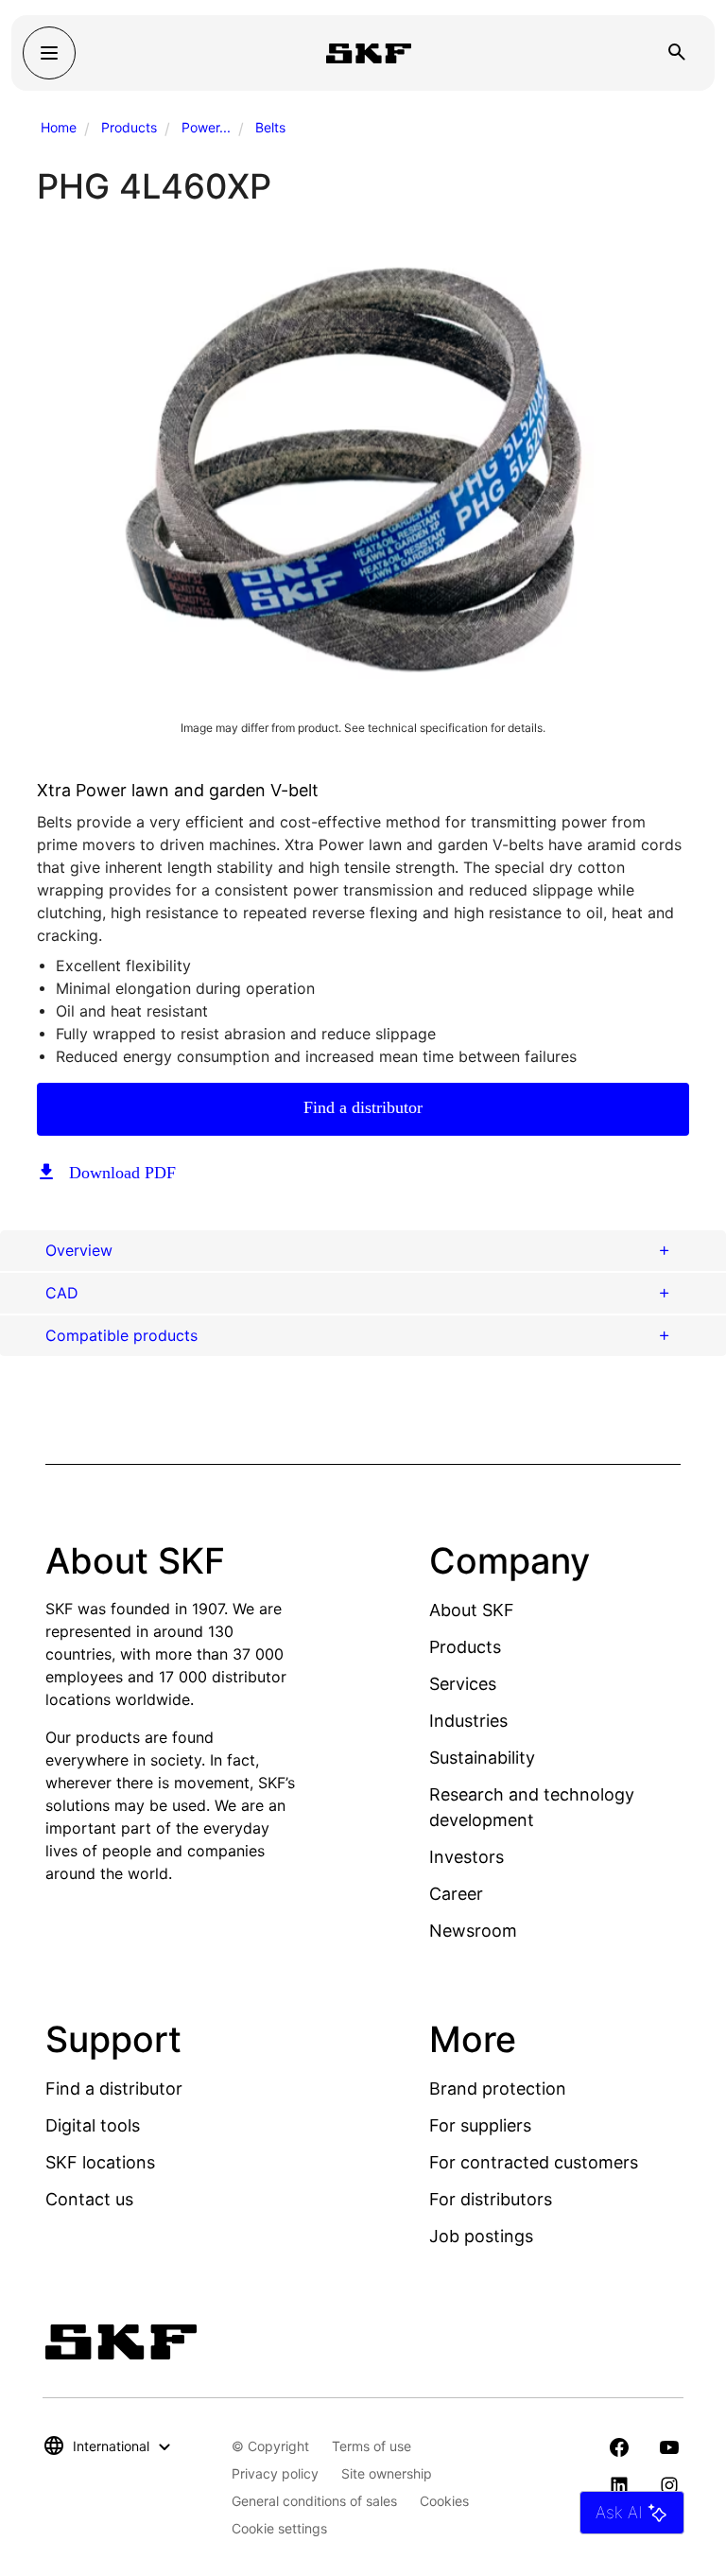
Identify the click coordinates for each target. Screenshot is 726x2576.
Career (456, 1894)
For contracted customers (534, 2162)
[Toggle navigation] (49, 53)
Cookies (444, 2501)
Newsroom (473, 1931)
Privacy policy (275, 2473)
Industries (468, 1721)
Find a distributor (363, 1107)
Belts (270, 127)
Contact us (89, 2199)
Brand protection (498, 2089)
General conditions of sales (314, 2501)
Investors (467, 1857)
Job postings (481, 2236)
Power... (206, 127)
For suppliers (480, 2125)
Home (59, 127)
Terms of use (372, 2446)
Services (463, 1684)
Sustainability (482, 1758)
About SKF (472, 1610)
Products (129, 127)
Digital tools (93, 2125)
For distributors (491, 2199)
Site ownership (387, 2473)
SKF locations (100, 2162)
